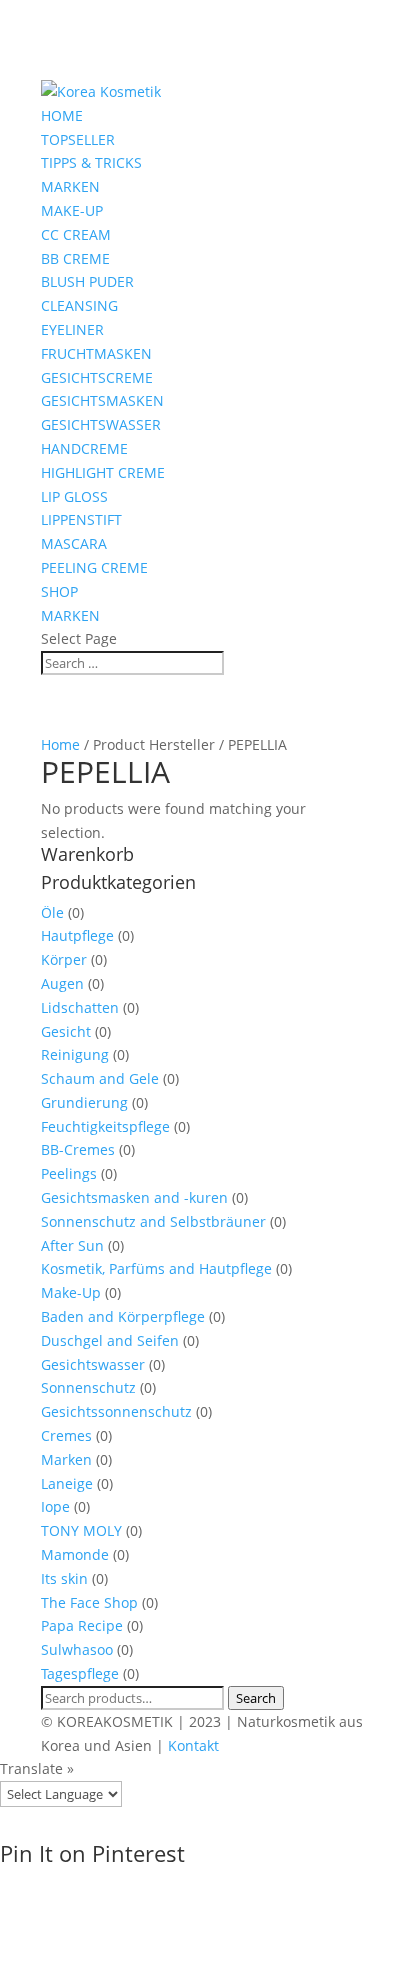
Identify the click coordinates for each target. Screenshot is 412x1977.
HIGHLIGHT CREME (103, 472)
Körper (64, 959)
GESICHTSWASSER (101, 424)
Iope (55, 1506)
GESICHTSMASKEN (102, 400)
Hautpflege (77, 935)
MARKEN (70, 186)
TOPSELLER (78, 139)
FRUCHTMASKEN (96, 353)
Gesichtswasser (93, 1364)
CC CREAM (76, 234)
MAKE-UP (72, 210)
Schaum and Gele (100, 1078)
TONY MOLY (81, 1530)
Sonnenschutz (88, 1387)
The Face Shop (89, 1602)
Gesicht (66, 1031)
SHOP (59, 591)
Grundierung (84, 1102)
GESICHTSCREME (97, 377)
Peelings (69, 1173)
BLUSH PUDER (87, 281)
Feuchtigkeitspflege (105, 1126)
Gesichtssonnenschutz (116, 1411)
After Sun (72, 1245)
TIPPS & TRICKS (91, 162)
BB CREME (75, 258)
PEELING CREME (94, 567)
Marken (66, 1459)
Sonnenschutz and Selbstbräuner (153, 1221)
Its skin (64, 1578)
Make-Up (71, 1292)
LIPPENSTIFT (81, 519)
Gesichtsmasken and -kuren (134, 1197)
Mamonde (75, 1554)
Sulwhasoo (77, 1649)
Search (256, 1698)
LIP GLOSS (74, 496)
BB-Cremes (78, 1149)
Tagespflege (80, 1673)
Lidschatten (80, 1007)
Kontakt (193, 1745)
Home (60, 744)
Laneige (67, 1483)
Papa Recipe (82, 1625)
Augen (62, 983)
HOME (62, 115)
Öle (52, 912)
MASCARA (74, 543)
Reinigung (75, 1054)
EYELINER (72, 329)
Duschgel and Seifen (110, 1340)
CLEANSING (79, 305)
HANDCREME (84, 448)
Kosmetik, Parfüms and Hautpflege (156, 1268)
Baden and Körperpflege (123, 1316)
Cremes (66, 1435)
